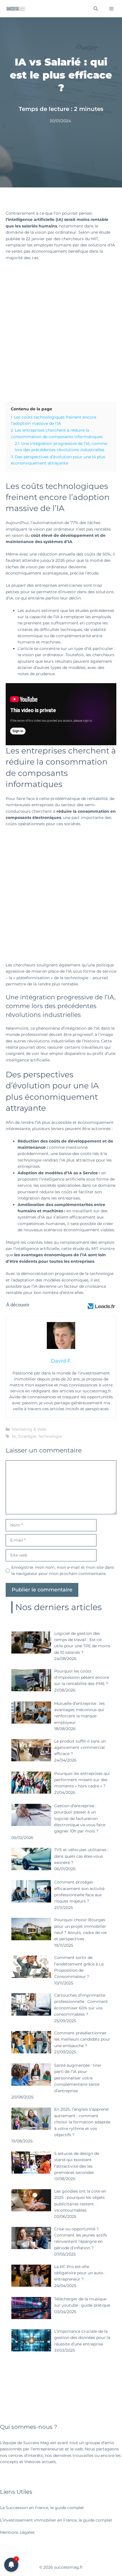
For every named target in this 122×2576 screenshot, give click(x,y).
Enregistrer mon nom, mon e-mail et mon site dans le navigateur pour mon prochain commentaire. (63, 1570)
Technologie (50, 1436)
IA (14, 1436)
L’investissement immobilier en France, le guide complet (56, 2520)
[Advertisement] (61, 330)
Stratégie (27, 1436)
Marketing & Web (29, 1429)
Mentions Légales (17, 2532)
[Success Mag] (16, 9)
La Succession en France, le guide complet (42, 2508)
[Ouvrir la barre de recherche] (96, 9)
